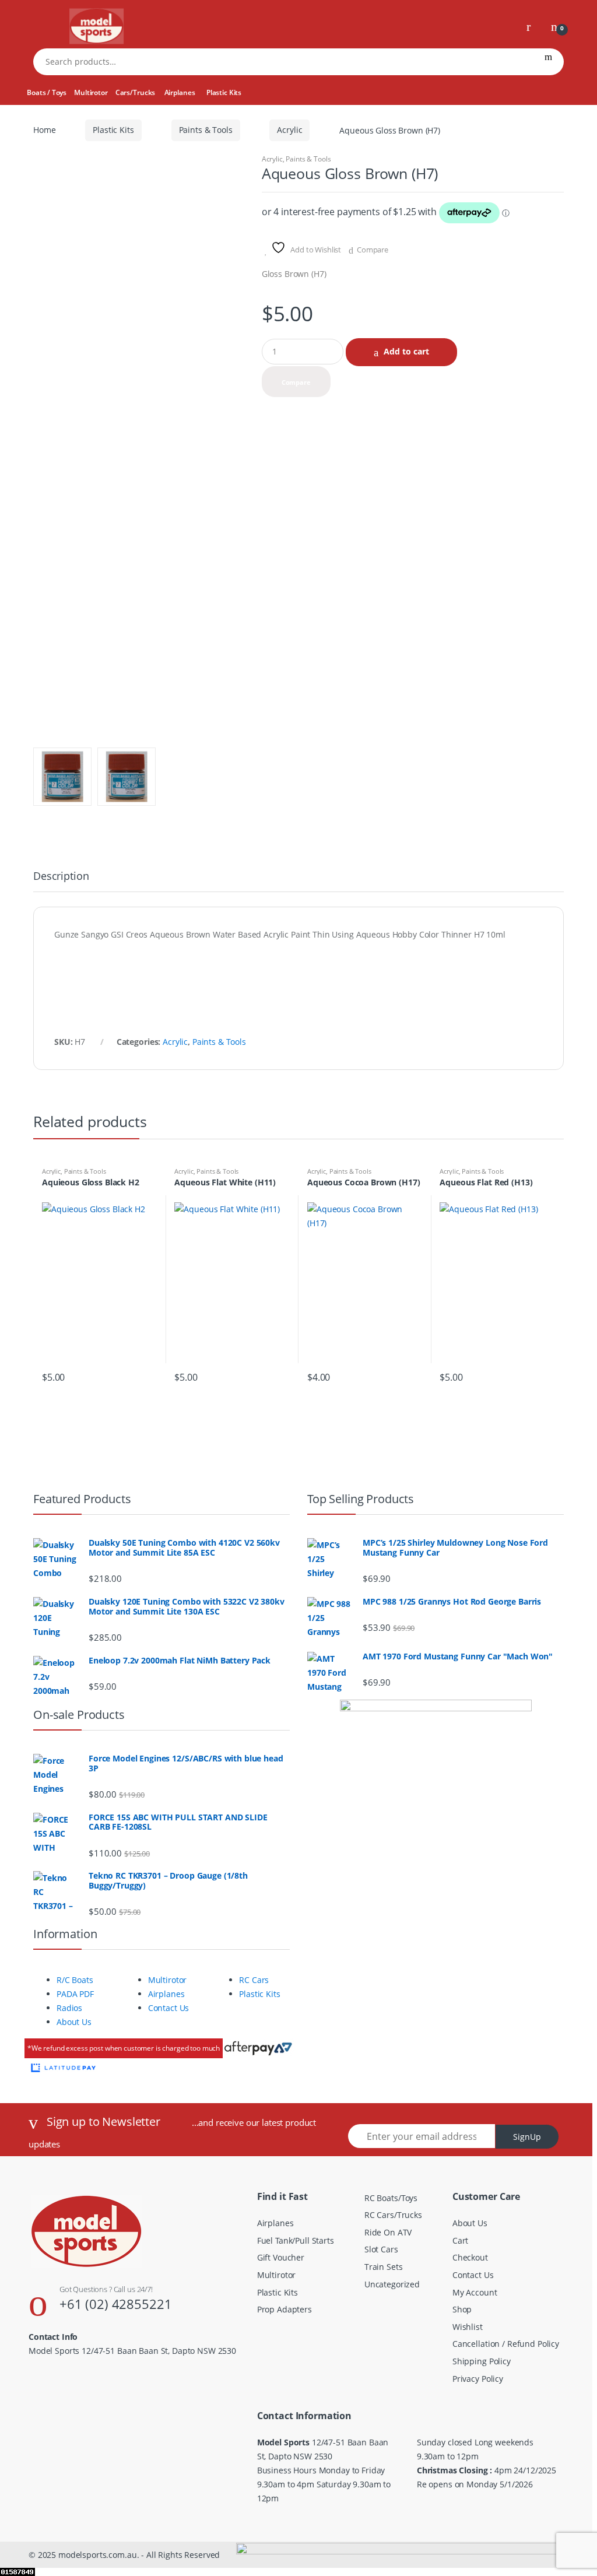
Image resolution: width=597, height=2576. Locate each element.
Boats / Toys (46, 92)
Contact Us (169, 2008)
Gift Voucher (281, 2257)
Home (44, 130)
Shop (462, 2309)
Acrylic (289, 130)
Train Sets (384, 2267)
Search (548, 62)
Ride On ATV (388, 2232)
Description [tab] (61, 877)
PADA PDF (75, 1994)
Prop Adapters (285, 2309)
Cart (460, 2240)
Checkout (470, 2257)
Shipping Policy (482, 2361)
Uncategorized (392, 2284)
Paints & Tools (206, 130)
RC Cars (254, 1980)
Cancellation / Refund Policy (506, 2344)
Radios (69, 2008)
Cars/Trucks (135, 92)
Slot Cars (381, 2249)
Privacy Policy (478, 2379)
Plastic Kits (224, 92)
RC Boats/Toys (391, 2198)
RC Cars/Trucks (393, 2215)
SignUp (527, 2137)
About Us (74, 2022)
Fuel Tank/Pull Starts (296, 2240)
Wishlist (468, 2327)
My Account (475, 2292)
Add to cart (406, 351)
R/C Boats (75, 1980)
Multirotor (91, 92)
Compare (373, 250)
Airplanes (180, 92)
